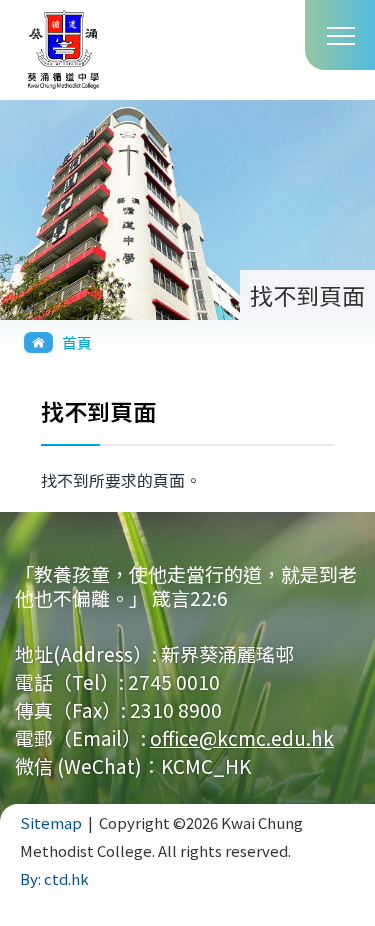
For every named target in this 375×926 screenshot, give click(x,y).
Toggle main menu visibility (340, 35)
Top (374, 901)
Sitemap (51, 822)
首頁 (77, 342)
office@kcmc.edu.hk (242, 737)
